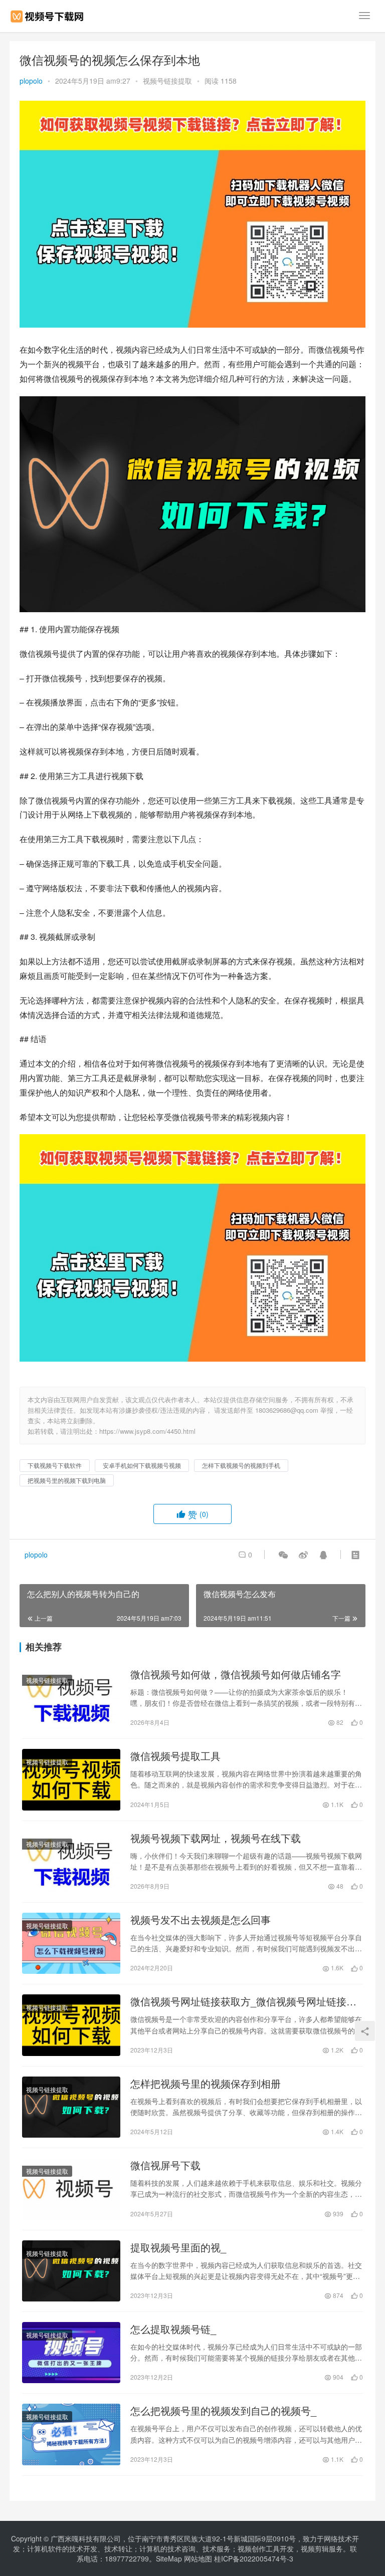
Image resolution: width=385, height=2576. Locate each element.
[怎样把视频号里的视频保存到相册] (71, 2107)
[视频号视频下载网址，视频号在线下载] (71, 1862)
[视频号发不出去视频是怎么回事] (71, 1943)
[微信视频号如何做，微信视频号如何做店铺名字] (71, 1698)
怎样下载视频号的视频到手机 (241, 1465)
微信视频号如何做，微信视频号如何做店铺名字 (236, 1674)
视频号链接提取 (167, 81)
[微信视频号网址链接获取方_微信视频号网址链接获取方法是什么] (71, 2025)
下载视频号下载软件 (55, 1465)
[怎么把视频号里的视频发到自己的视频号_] (71, 2434)
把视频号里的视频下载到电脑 (67, 1480)
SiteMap (169, 2558)
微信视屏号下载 (165, 2165)
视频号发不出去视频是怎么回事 (201, 1920)
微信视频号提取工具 (175, 1756)
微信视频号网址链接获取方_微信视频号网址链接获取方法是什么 (243, 2001)
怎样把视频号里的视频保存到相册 (206, 2084)
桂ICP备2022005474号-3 (254, 2558)
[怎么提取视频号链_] (71, 2353)
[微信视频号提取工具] (71, 1779)
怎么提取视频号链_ (173, 2329)
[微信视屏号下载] (71, 2189)
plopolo (31, 81)
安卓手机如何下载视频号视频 (142, 1465)
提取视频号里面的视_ (178, 2247)
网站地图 (198, 2558)
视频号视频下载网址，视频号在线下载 (216, 1838)
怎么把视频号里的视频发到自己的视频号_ (223, 2411)
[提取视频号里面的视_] (71, 2271)
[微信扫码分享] (283, 1555)
